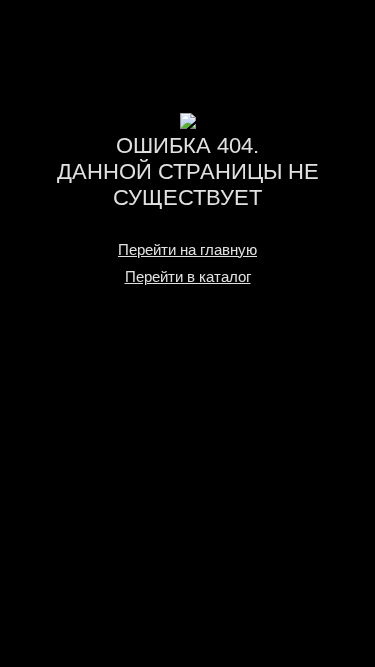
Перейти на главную (187, 249)
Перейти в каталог (188, 276)
